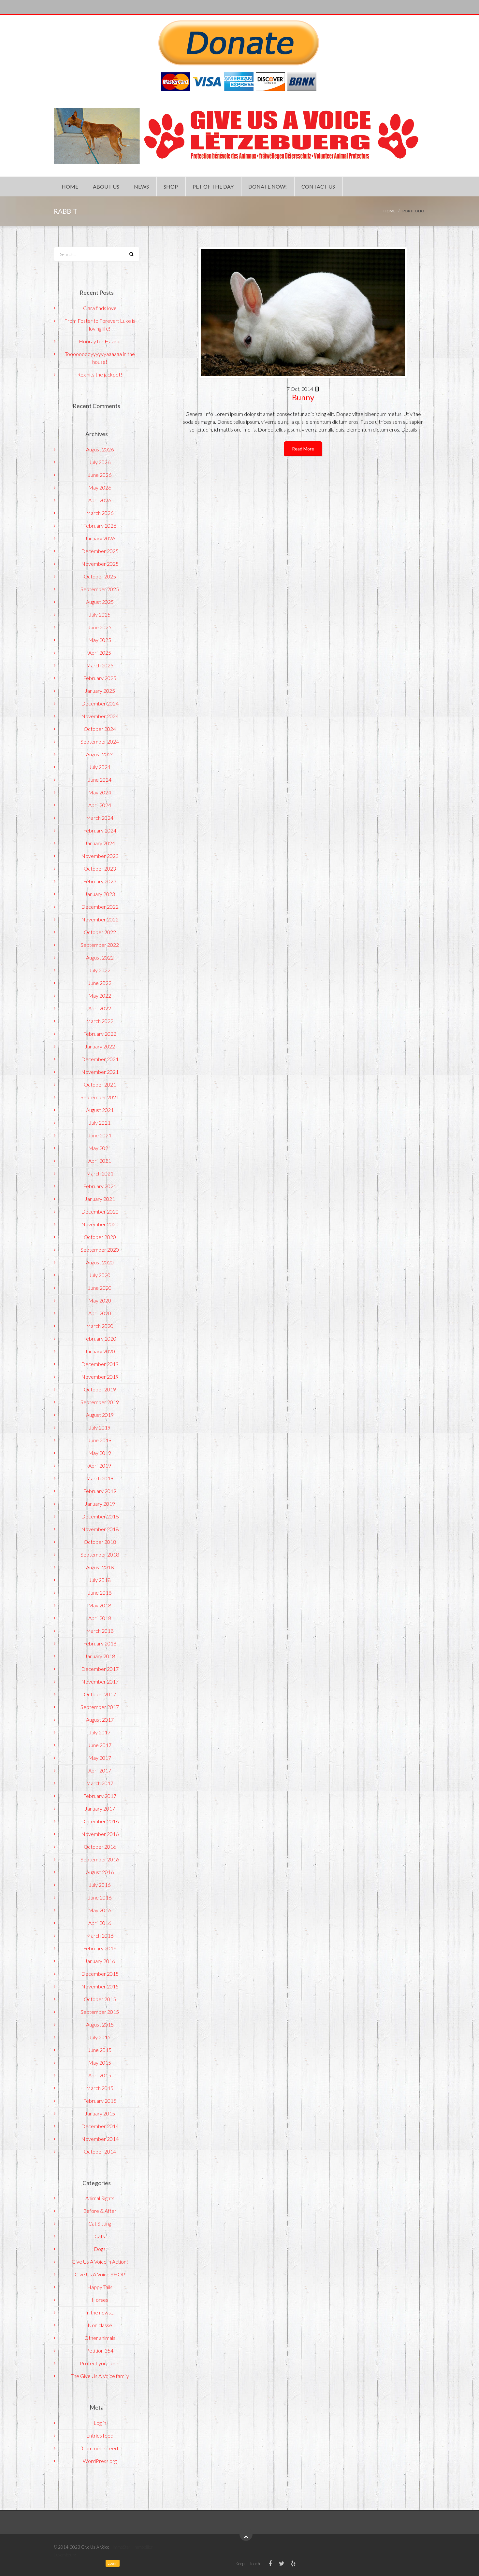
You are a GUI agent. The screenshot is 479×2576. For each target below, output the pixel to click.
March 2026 (100, 513)
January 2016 (100, 1961)
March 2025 (100, 665)
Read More (303, 449)
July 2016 (100, 1885)
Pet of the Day (213, 186)
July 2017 (100, 1732)
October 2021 (100, 1084)
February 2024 (100, 830)
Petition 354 (100, 2350)
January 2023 (100, 894)
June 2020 (100, 1288)
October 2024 (100, 729)
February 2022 (100, 1034)
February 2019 (100, 1491)
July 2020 (100, 1275)
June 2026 (100, 475)
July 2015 (100, 2037)
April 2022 (100, 1008)
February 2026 (100, 526)
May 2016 (100, 1910)
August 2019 (100, 1415)
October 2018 (100, 1542)
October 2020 (100, 1237)
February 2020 (100, 1338)
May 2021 (100, 1148)
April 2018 (100, 1618)
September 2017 (100, 1707)
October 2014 (100, 2151)
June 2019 (100, 1440)
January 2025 (100, 691)
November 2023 (100, 856)
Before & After (100, 2211)
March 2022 (100, 1021)
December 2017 (100, 1669)
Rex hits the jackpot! (100, 374)
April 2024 (100, 805)
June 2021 (100, 1135)
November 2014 (100, 2139)
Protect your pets (100, 2363)
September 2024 (100, 741)
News (141, 186)
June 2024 (100, 780)
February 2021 (100, 1186)
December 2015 (100, 1974)
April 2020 (100, 1313)
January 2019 (100, 1504)
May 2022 (100, 996)
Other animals (100, 2338)
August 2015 (100, 2024)
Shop (171, 186)
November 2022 (100, 919)
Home (70, 186)
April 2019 (100, 1466)
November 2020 (100, 1224)
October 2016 (100, 1847)
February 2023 (100, 881)
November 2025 (100, 564)
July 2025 (100, 614)
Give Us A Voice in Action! (100, 2262)
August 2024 (100, 754)
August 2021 (100, 1110)
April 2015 (100, 2075)
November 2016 (100, 1834)
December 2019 (100, 1364)
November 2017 (100, 1681)
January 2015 (100, 2113)
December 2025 (100, 551)
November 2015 (100, 1986)
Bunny (303, 397)
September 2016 (100, 1859)
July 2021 (100, 1123)
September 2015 (100, 2012)
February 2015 (100, 2101)
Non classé (100, 2325)
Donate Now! (268, 186)
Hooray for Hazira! (100, 341)
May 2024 (100, 792)
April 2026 (100, 500)
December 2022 (100, 907)
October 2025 (100, 576)
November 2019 (100, 1377)
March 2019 (100, 1478)
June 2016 (100, 1897)
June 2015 (100, 2050)
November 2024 (100, 716)
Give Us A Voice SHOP (100, 2274)
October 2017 (100, 1694)
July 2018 (100, 1580)
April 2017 (100, 1770)
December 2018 (100, 1516)
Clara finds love (100, 308)
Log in (100, 2423)
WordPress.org (100, 2461)
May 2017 (100, 1758)
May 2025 (100, 640)
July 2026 (100, 462)
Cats (100, 2236)
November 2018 (100, 1529)
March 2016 (100, 1936)
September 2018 (100, 1554)
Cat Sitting (100, 2223)
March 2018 (100, 1631)
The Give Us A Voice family (100, 2376)
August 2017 (100, 1720)
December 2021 (100, 1059)
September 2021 (100, 1097)
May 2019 (100, 1453)
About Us (106, 186)
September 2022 (100, 945)
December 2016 (100, 1821)
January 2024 (100, 843)
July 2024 (100, 767)
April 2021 (100, 1161)
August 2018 (100, 1567)
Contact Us (318, 186)
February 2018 (100, 1643)
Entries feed (100, 2435)
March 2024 (100, 818)
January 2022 (100, 1046)
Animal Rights (100, 2198)
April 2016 (100, 1923)
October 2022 (100, 932)
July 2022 (100, 970)
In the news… (100, 2312)
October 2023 (100, 868)
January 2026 (100, 538)
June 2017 (100, 1745)
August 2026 (100, 449)
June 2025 (100, 627)
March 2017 (100, 1783)
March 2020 (100, 1326)
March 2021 (100, 1173)
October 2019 (100, 1389)
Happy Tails (100, 2287)
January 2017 (100, 1808)
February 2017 (100, 1796)
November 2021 (100, 1072)
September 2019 (100, 1402)
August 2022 (100, 957)
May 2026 (100, 487)
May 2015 (100, 2063)
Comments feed (100, 2448)
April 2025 (100, 653)
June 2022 (100, 983)
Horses (100, 2300)
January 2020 (100, 1351)
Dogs (100, 2249)
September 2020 (100, 1250)
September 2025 (100, 589)
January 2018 (100, 1656)
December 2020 (100, 1211)
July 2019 (100, 1427)
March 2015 (100, 2088)
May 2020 (100, 1300)
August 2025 (100, 602)
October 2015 (100, 1999)
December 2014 (100, 2126)
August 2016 (100, 1872)
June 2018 (100, 1593)
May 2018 (100, 1605)
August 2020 (100, 1262)
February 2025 (100, 678)
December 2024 (100, 703)
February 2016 (100, 1948)
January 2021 (100, 1199)
